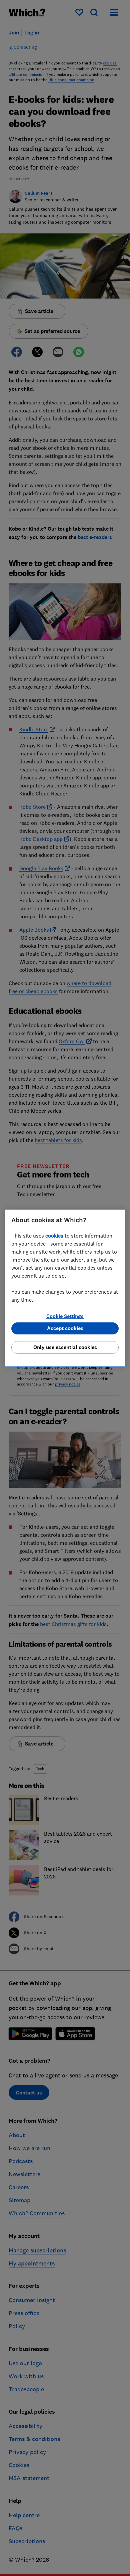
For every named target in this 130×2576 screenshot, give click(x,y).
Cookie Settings (65, 1316)
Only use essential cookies (65, 1347)
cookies (54, 1236)
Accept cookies (65, 1328)
